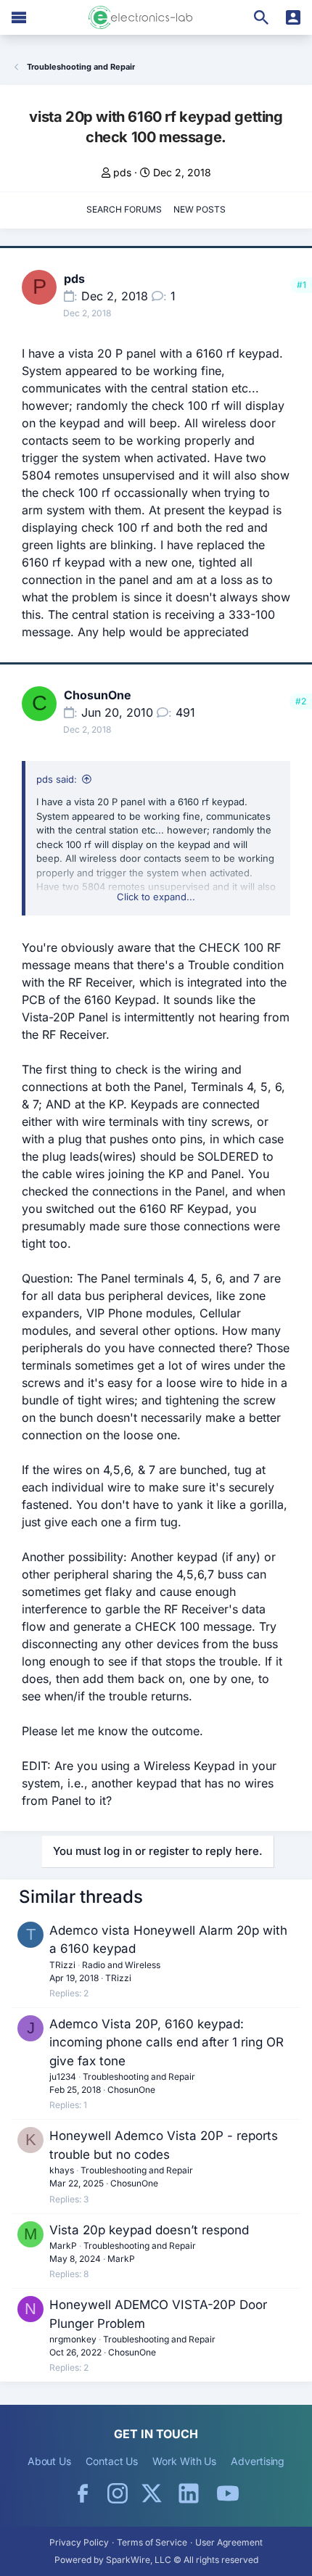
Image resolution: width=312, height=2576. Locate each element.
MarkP (63, 2246)
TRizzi (62, 1965)
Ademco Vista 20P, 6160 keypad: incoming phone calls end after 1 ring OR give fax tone (167, 2042)
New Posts (200, 209)
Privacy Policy (79, 2542)
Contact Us (112, 2461)
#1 (301, 285)
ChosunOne (98, 695)
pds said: (57, 779)
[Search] (261, 17)
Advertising (258, 2461)
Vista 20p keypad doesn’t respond (149, 2230)
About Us (49, 2461)
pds (122, 172)
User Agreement (229, 2542)
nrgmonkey (73, 2339)
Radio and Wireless (121, 1965)
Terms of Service (152, 2542)
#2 (301, 701)
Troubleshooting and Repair (139, 2077)
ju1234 (63, 2077)
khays (62, 2170)
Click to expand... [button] (156, 897)
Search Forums (124, 209)
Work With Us (184, 2461)
